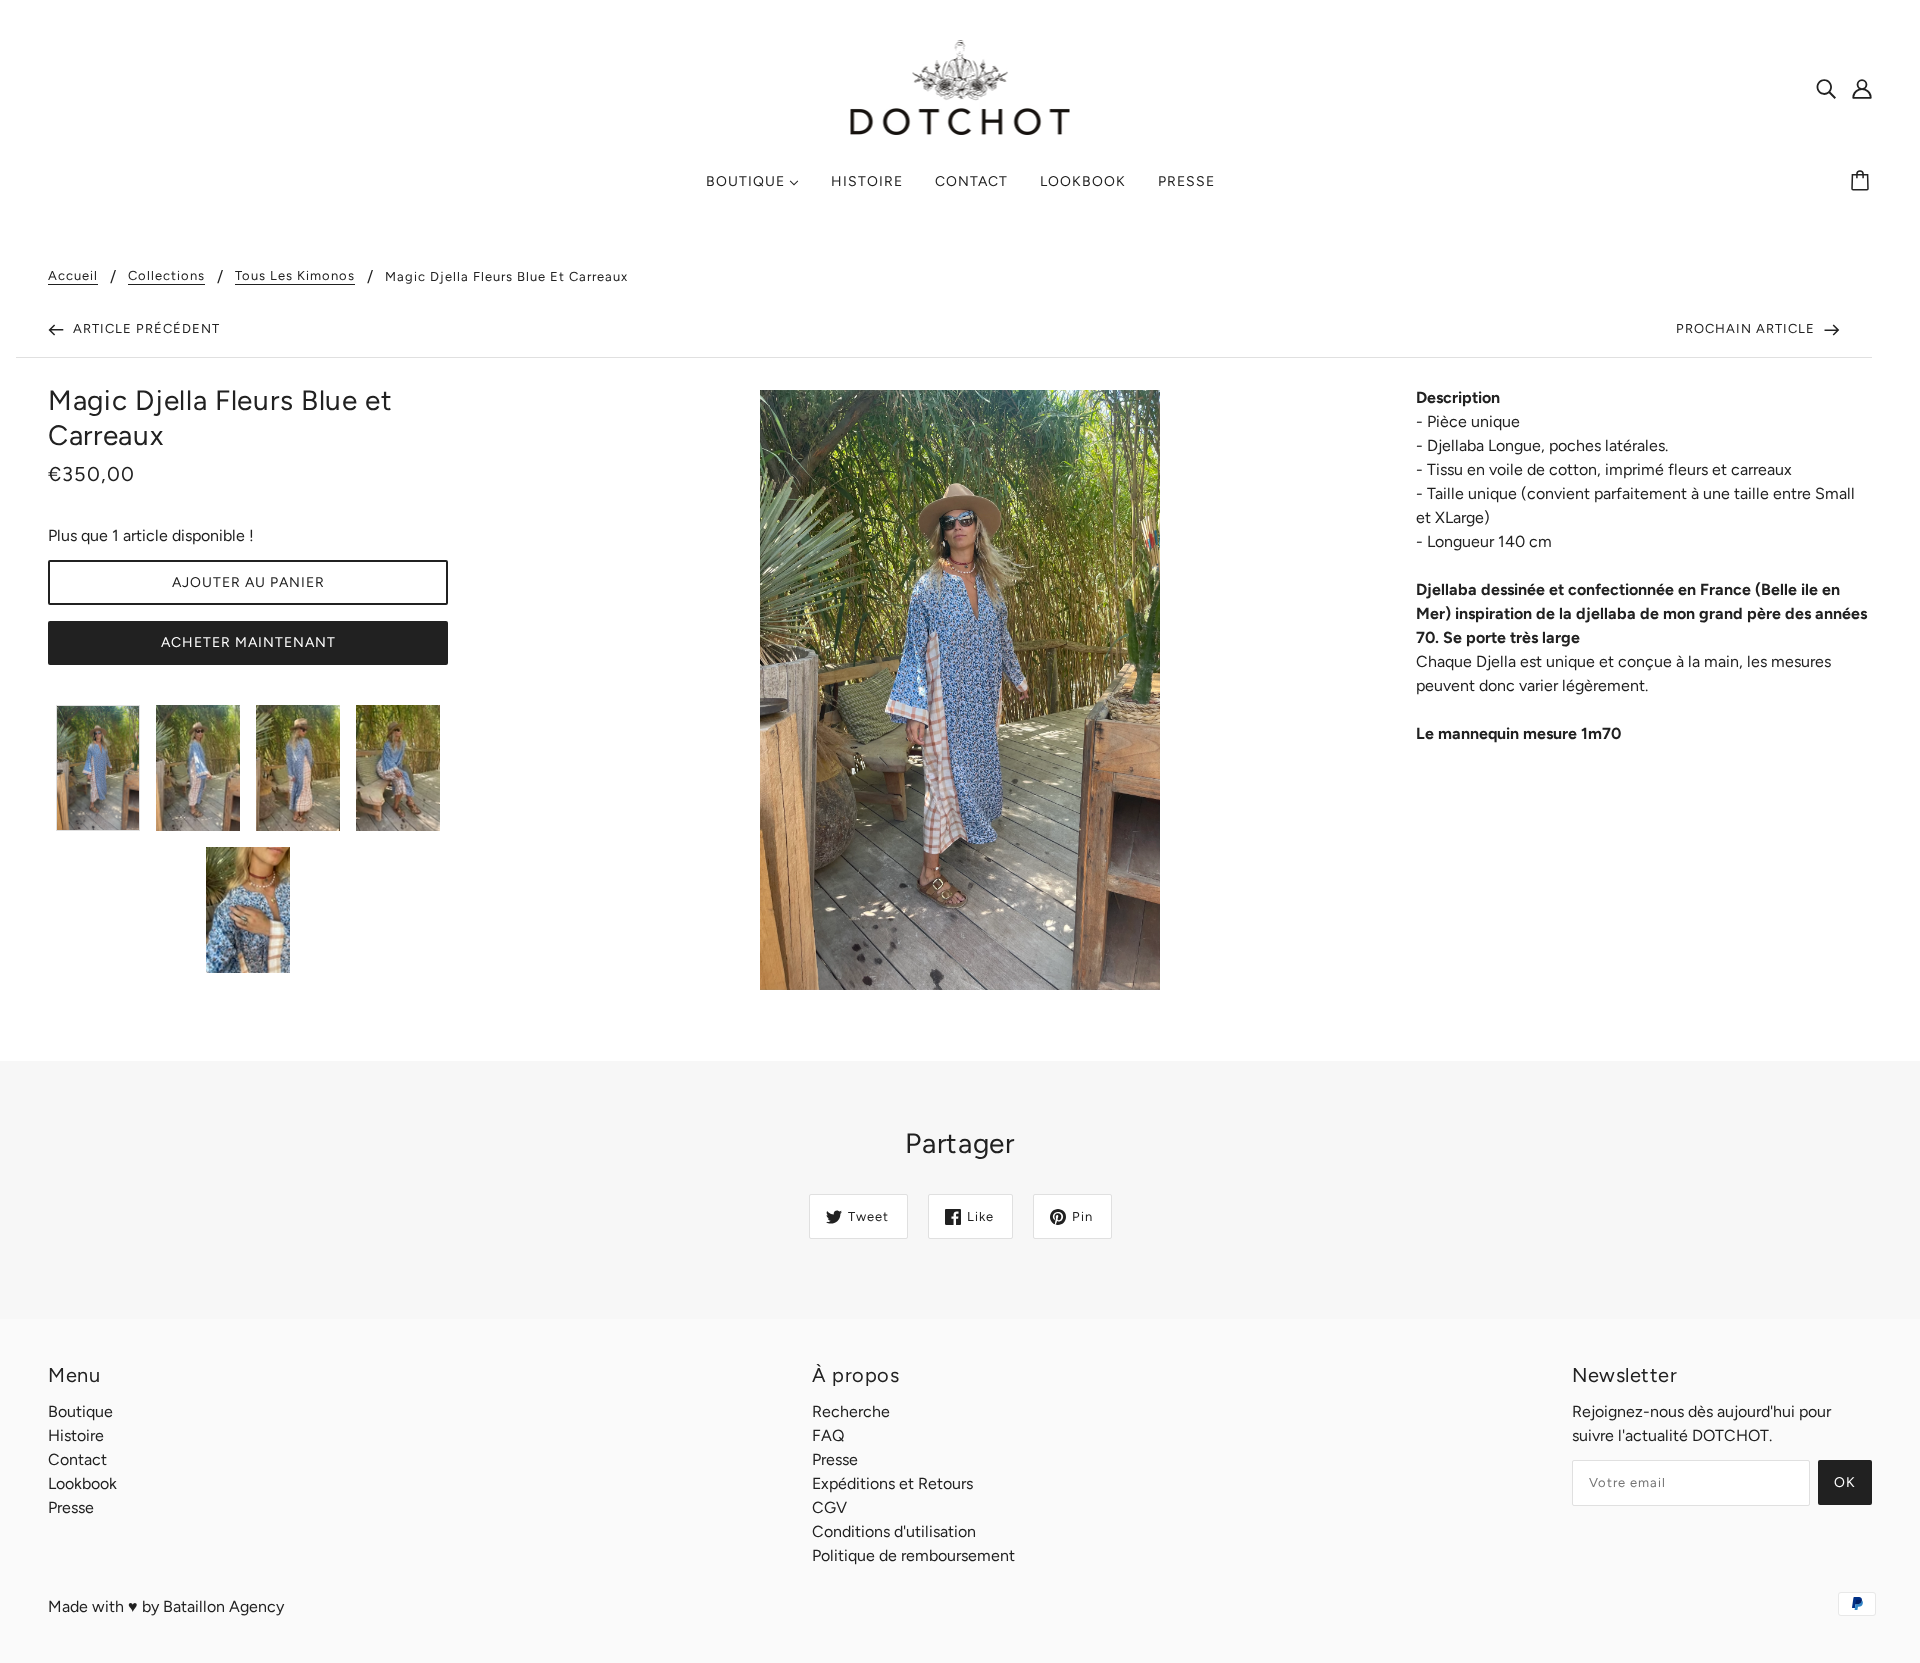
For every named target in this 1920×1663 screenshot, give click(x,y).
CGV (829, 1507)
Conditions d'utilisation (894, 1531)
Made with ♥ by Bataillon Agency (166, 1606)
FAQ (828, 1435)
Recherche (851, 1411)
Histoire (76, 1435)
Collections (166, 276)
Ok (1845, 1482)
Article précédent (144, 328)
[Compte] (1862, 88)
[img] (1826, 88)
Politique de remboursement (913, 1555)
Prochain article (1747, 328)
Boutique (80, 1411)
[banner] (960, 86)
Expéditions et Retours (892, 1483)
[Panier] (1863, 182)
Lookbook (82, 1483)
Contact (77, 1459)
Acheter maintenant (248, 642)
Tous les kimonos (295, 276)
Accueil (73, 276)
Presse (71, 1507)
